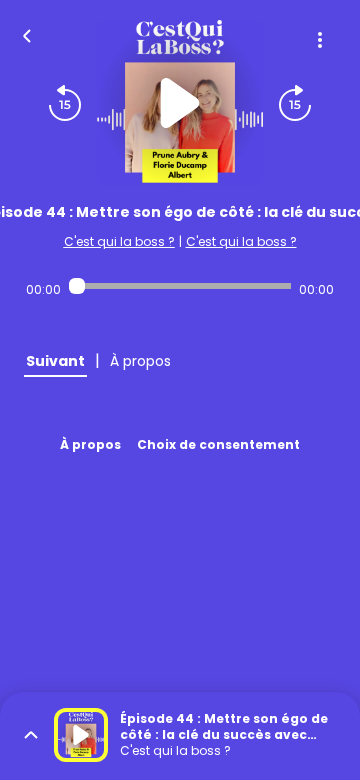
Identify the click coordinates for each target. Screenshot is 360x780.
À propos (90, 444)
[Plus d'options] (320, 40)
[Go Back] (27, 34)
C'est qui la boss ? (119, 241)
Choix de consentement (218, 444)
